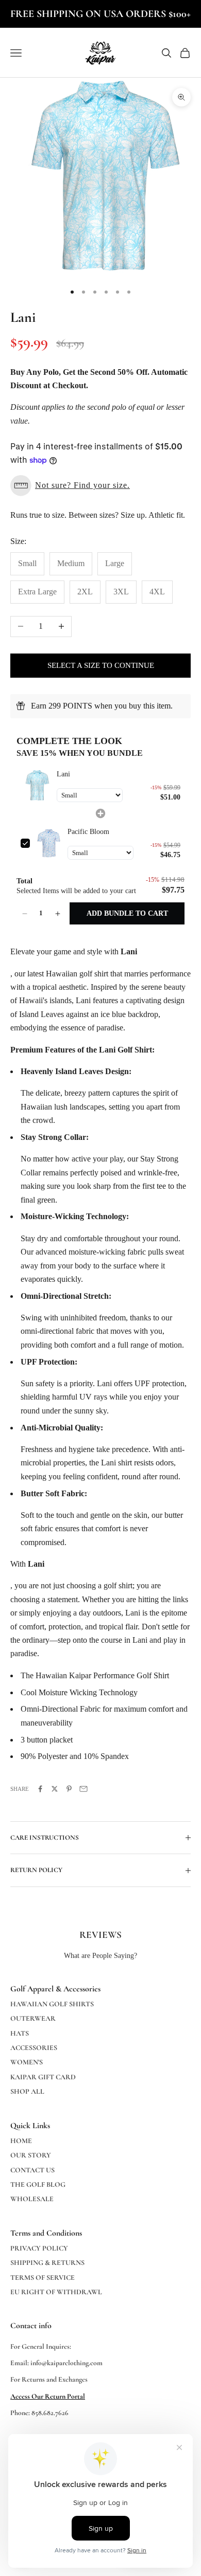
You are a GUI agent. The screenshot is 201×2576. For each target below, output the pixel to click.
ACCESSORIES (34, 2048)
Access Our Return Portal (48, 2396)
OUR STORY (31, 2155)
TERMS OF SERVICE (43, 2278)
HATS (20, 2033)
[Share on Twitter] (55, 1789)
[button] (100, 486)
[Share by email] (83, 1789)
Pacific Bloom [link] (88, 832)
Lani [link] (63, 774)
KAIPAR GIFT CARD (43, 2077)
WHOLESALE (32, 2199)
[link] (37, 786)
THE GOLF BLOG (38, 2184)
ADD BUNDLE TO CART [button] (127, 913)
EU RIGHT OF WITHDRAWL (56, 2292)
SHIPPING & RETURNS (47, 2263)
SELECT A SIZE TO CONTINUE (101, 665)
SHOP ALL (27, 2091)
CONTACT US (32, 2170)
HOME (21, 2141)
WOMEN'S (27, 2062)
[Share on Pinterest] (69, 1789)
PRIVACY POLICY (39, 2248)
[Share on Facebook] (40, 1789)
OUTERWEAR (33, 2018)
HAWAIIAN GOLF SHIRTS (52, 2004)
